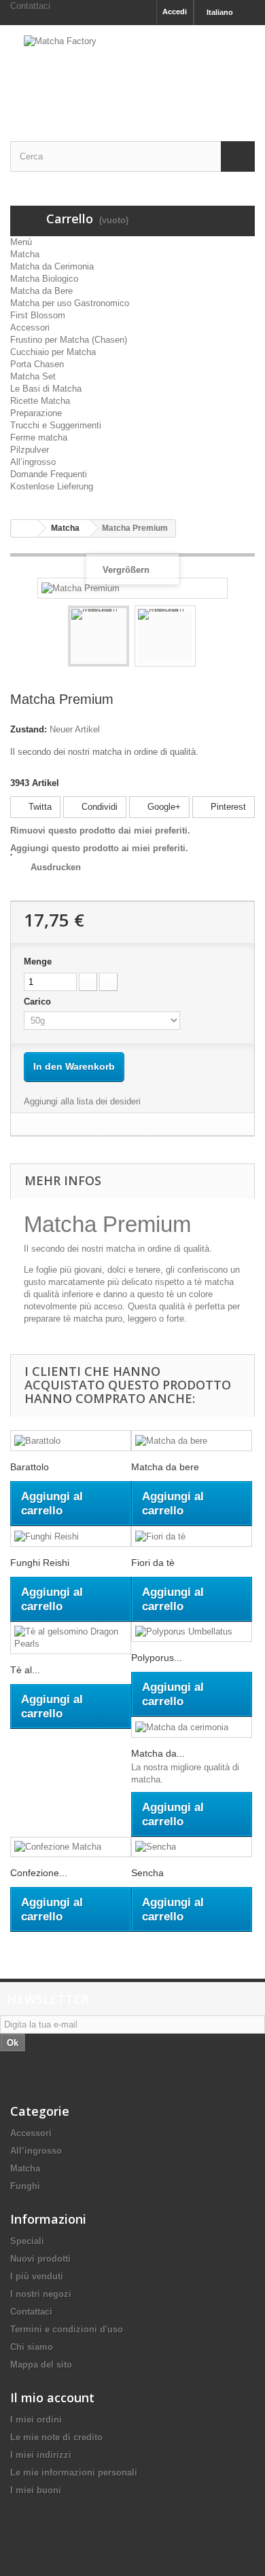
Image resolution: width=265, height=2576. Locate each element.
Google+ (163, 807)
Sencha (147, 1873)
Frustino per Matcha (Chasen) (69, 340)
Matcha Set (33, 376)
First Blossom (38, 315)
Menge (38, 962)
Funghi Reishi (40, 1563)
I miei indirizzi (41, 2455)
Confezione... (39, 1873)
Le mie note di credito (56, 2437)
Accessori (30, 328)
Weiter (208, 638)
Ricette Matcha (40, 401)
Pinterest (227, 807)
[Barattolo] (71, 1441)
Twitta (39, 807)
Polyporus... (157, 1658)
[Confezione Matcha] (71, 1847)
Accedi (175, 12)
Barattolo (30, 1467)
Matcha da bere (165, 1467)
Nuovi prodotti (40, 2259)
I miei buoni (36, 2490)
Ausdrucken (56, 867)
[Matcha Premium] (99, 636)
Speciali (27, 2241)
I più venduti (37, 2276)
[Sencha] (192, 1847)
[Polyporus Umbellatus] (192, 1632)
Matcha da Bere (41, 291)
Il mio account (52, 2397)
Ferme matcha (39, 437)
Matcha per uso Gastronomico (70, 303)
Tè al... (25, 1670)
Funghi (25, 2186)
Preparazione (36, 413)
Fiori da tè (153, 1563)
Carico (39, 1002)
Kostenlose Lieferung (52, 486)
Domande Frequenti (49, 474)
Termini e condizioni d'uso (67, 2329)
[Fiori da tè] (192, 1536)
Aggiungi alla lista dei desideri (82, 1101)
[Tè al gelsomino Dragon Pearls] (71, 1638)
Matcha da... (158, 1753)
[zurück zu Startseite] (24, 528)
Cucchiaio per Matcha (53, 352)
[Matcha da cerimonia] (192, 1727)
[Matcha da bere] (192, 1441)
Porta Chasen (37, 364)
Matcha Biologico (44, 279)
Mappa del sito (41, 2365)
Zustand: (29, 729)
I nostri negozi (41, 2294)
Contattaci (30, 6)
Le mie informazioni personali (74, 2472)
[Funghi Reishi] (71, 1536)
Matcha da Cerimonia (52, 266)
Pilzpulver (30, 450)
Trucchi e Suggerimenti (56, 425)
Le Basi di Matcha (46, 389)
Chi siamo (32, 2347)
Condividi (98, 807)
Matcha (25, 254)
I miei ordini (36, 2420)
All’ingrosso (33, 462)
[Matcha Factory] (132, 71)
